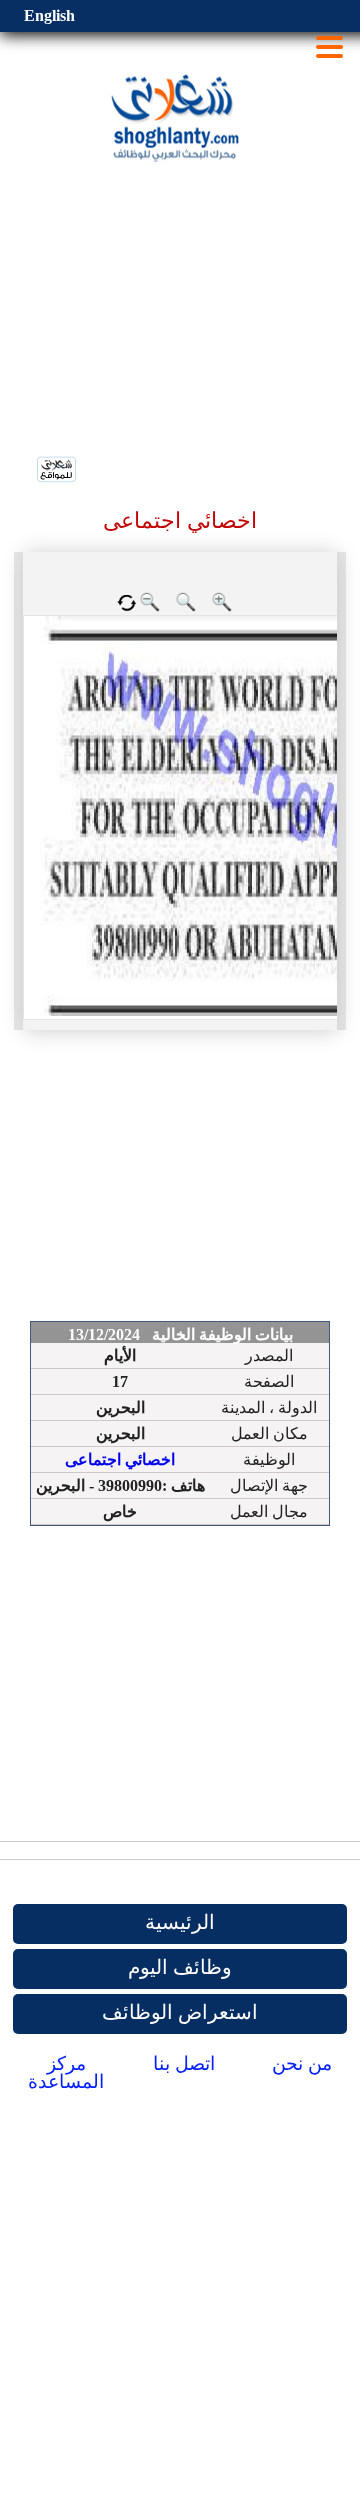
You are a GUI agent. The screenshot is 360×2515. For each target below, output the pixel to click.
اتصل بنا (184, 2063)
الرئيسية (180, 1922)
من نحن (302, 2063)
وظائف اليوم (180, 1967)
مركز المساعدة (66, 2072)
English (49, 15)
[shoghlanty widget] (57, 471)
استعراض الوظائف (180, 2012)
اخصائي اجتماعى (120, 1459)
